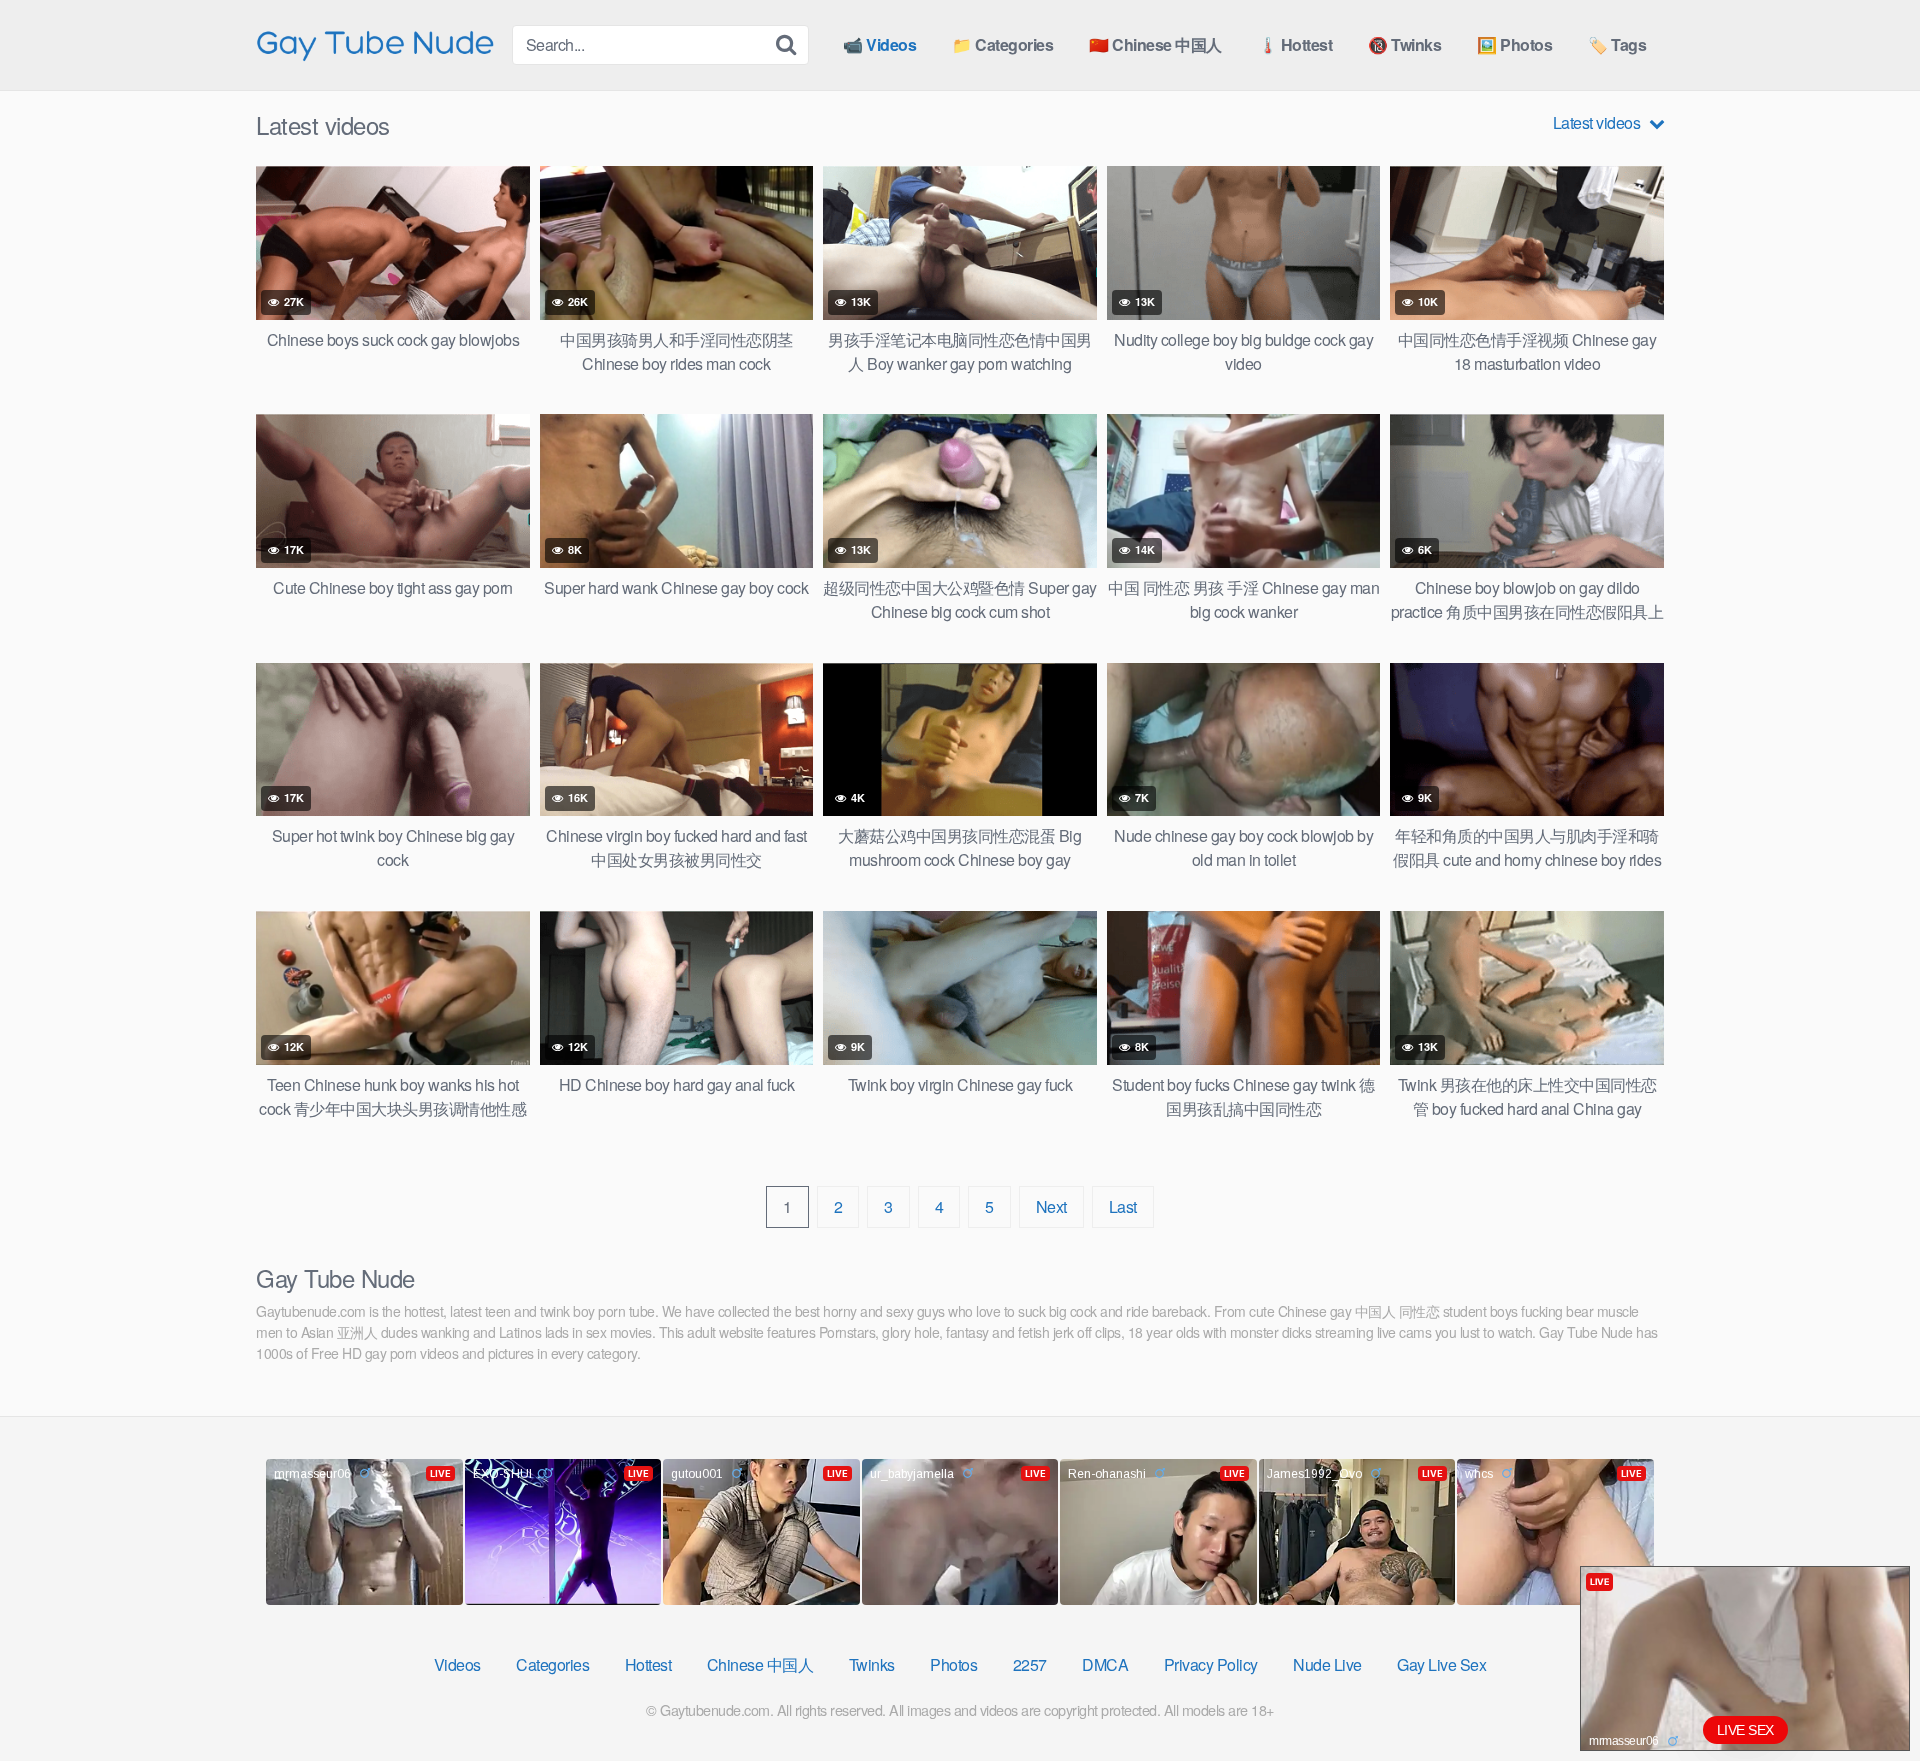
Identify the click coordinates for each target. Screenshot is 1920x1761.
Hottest (648, 1664)
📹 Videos (879, 44)
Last (1123, 1206)
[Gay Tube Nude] (376, 43)
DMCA (1105, 1664)
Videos (457, 1664)
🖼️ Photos (1514, 44)
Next (1051, 1206)
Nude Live (1327, 1664)
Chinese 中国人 (760, 1664)
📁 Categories (1002, 44)
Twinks (872, 1664)
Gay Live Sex (1441, 1664)
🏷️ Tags (1617, 44)
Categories (552, 1664)
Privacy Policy (1211, 1664)
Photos (953, 1664)
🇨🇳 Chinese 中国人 (1155, 44)
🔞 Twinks (1404, 44)
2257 (1030, 1664)
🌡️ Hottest (1295, 44)
